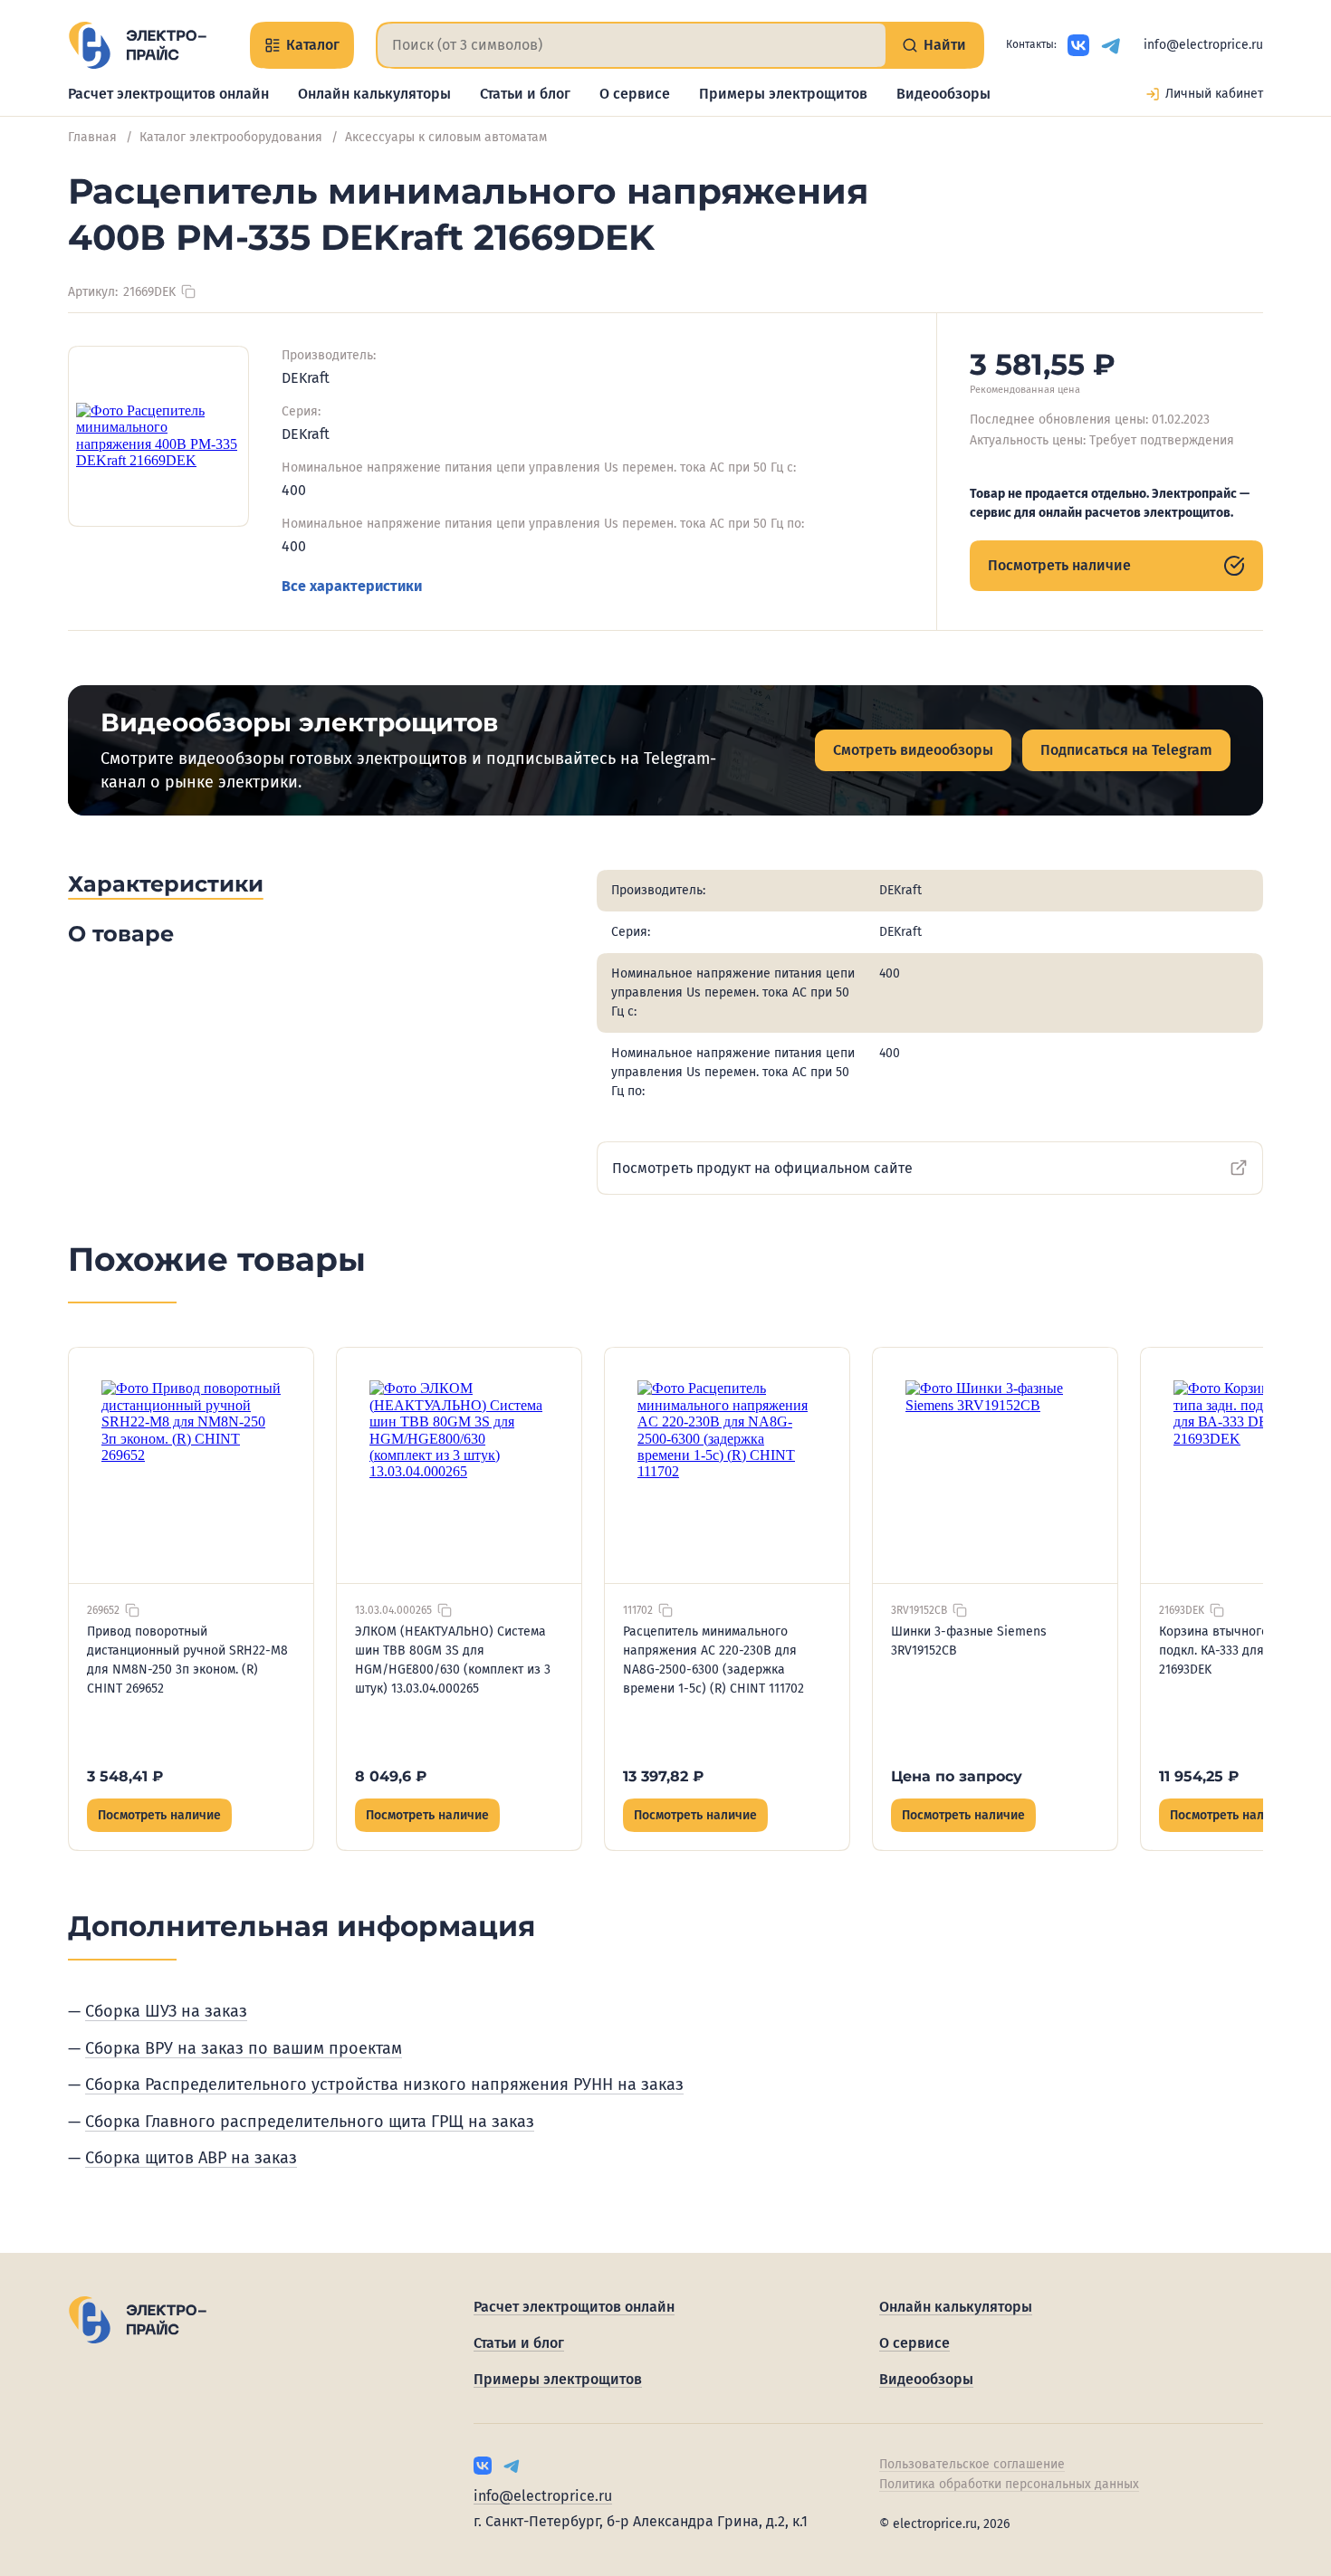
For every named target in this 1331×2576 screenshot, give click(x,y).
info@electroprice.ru (1203, 45)
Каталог (313, 45)
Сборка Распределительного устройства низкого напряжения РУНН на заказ (384, 2085)
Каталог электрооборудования (231, 137)
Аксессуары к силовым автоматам (446, 137)
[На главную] (137, 45)
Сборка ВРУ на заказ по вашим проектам (244, 2048)
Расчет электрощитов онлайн (168, 94)
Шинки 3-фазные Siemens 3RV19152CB (969, 1641)
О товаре (121, 934)
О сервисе (635, 94)
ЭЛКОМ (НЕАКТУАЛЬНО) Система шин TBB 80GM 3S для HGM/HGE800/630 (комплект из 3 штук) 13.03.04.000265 (453, 1660)
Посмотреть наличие (1059, 565)
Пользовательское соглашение (972, 2464)
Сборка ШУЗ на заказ (166, 2011)
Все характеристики (352, 586)
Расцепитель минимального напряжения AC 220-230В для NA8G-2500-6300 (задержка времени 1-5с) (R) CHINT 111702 (713, 1660)
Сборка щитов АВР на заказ (191, 2158)
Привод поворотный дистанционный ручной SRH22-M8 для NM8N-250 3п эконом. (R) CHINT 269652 (187, 1660)
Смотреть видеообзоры (913, 750)
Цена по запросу (957, 1776)
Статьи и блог (525, 94)
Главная (92, 137)
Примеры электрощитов (783, 94)
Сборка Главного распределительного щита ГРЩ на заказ (310, 2122)
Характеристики (166, 884)
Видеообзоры (943, 94)
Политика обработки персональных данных (1009, 2484)
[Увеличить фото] (158, 436)
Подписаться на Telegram (1126, 750)
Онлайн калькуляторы (374, 94)
